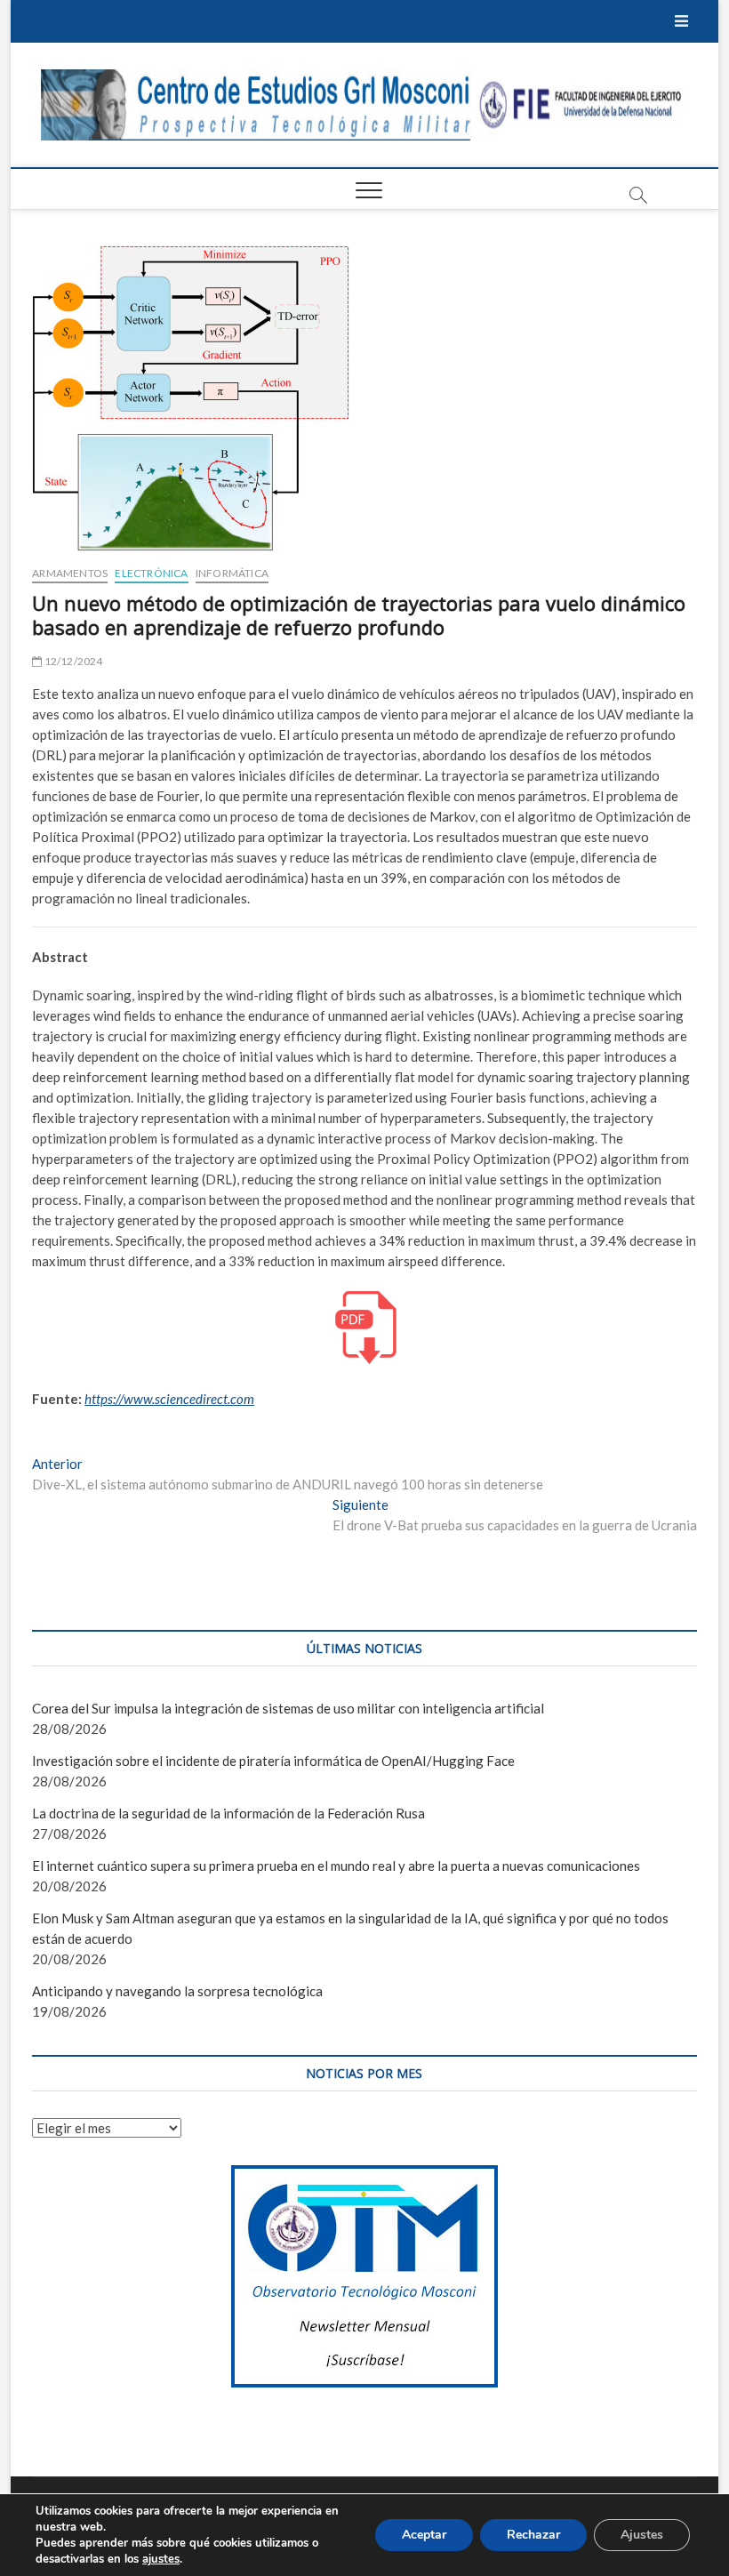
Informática (232, 573)
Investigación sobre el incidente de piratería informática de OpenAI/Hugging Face (273, 1761)
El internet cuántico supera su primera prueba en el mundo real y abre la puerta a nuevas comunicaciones (336, 1866)
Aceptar (424, 2535)
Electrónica (151, 573)
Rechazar (533, 2535)
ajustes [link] (161, 2559)
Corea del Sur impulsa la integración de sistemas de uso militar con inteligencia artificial (288, 1708)
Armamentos (70, 573)
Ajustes (642, 2535)
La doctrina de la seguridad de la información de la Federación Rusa (228, 1813)
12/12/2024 (72, 661)
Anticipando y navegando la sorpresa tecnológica (177, 1991)
